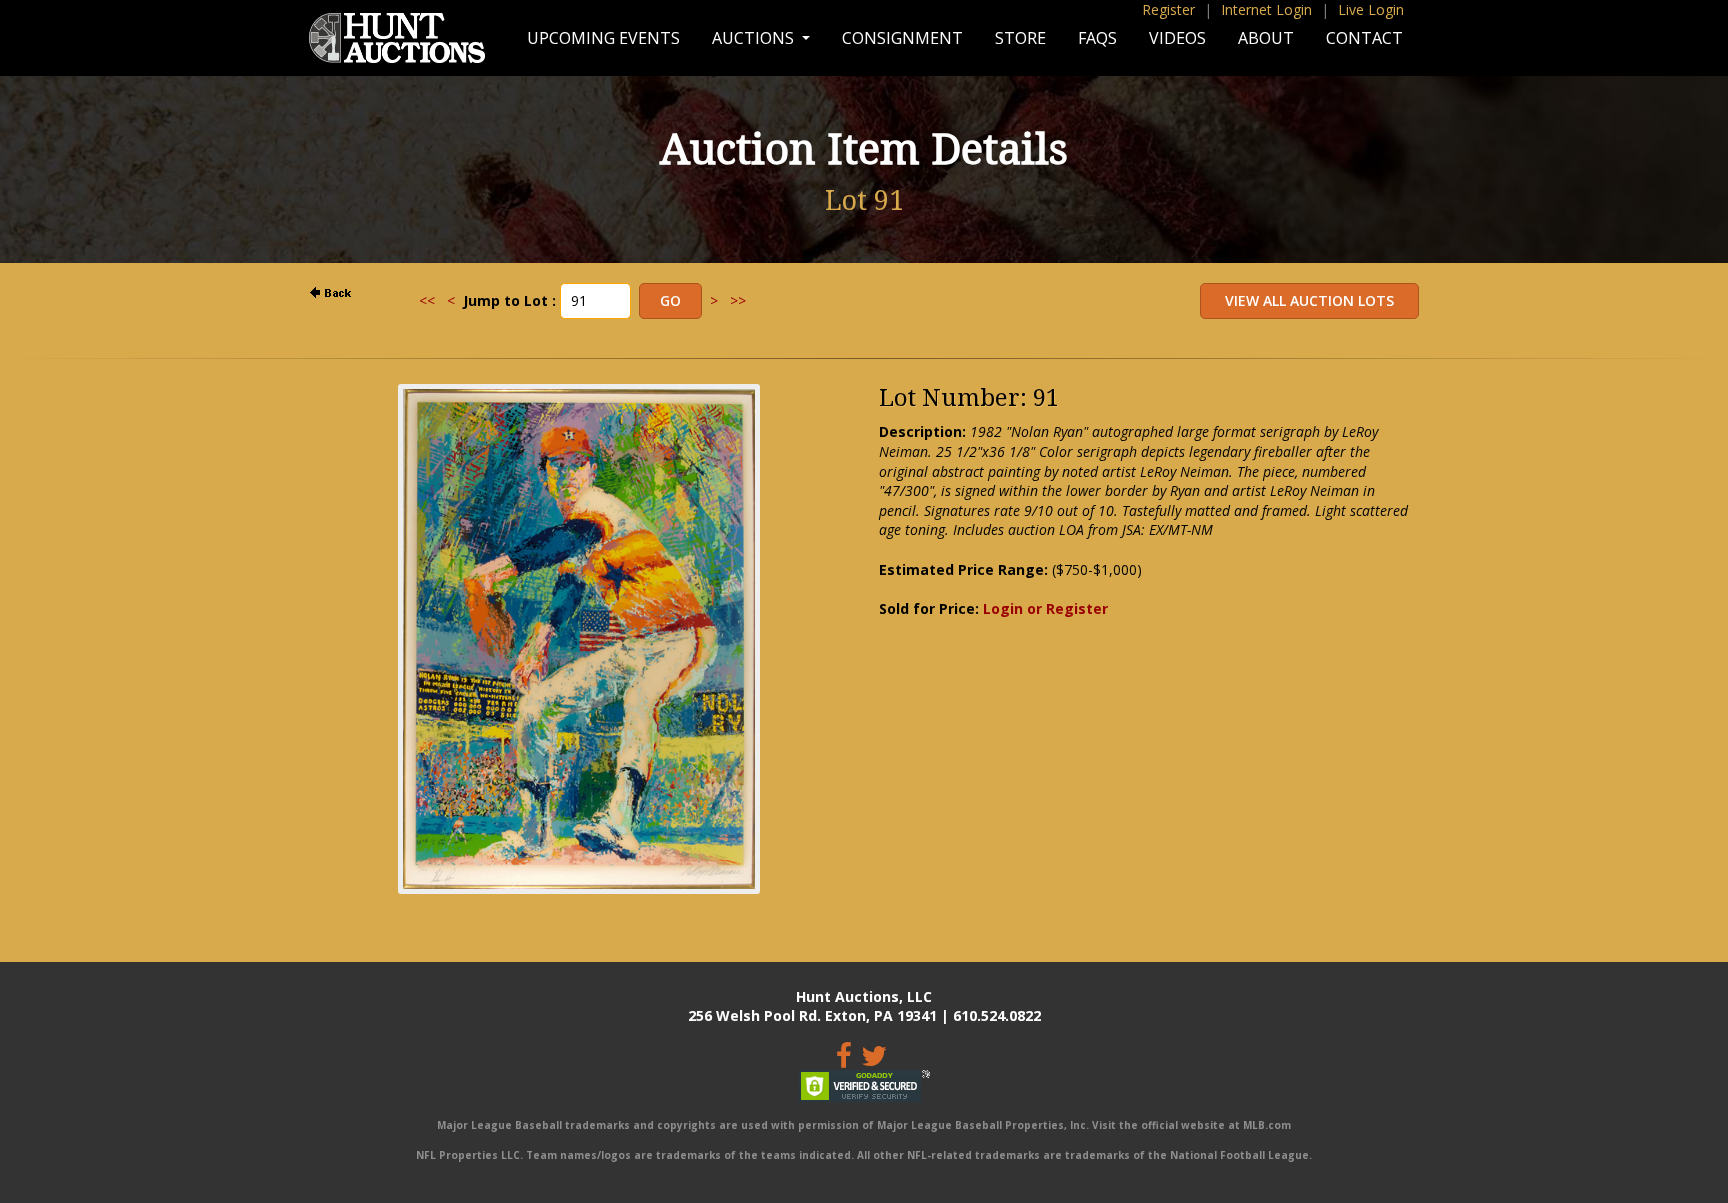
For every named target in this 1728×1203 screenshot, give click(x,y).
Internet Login (1266, 9)
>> (738, 300)
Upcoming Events (603, 38)
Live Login (1371, 9)
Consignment (902, 38)
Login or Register (1045, 608)
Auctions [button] (755, 38)
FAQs (1097, 38)
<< (427, 300)
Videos (1177, 38)
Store (1020, 38)
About (1266, 38)
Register (1168, 9)
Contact (1364, 38)
